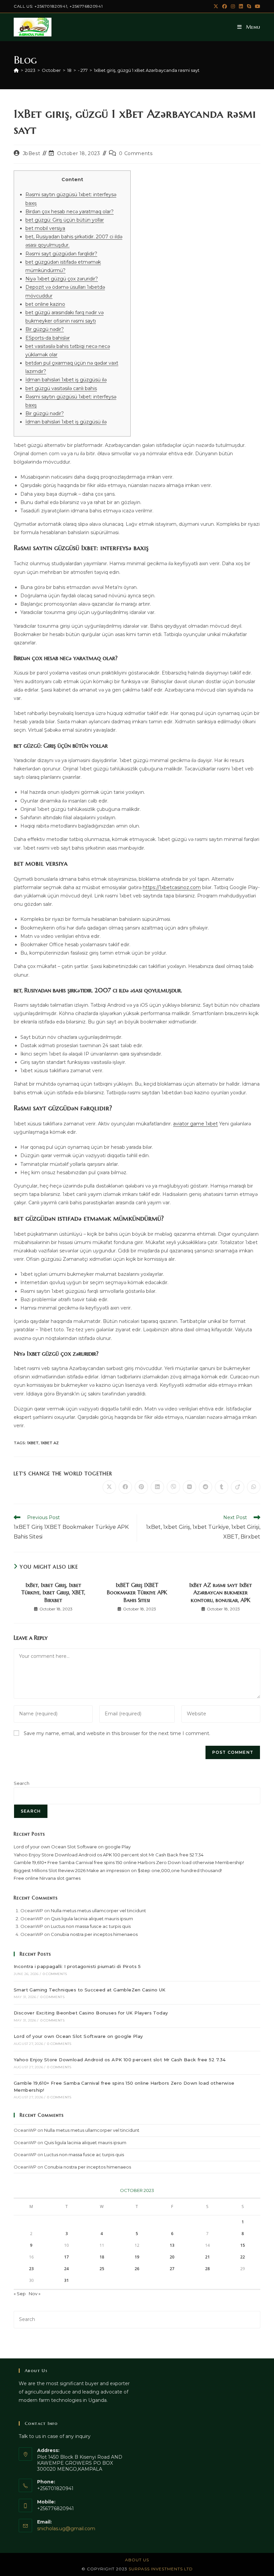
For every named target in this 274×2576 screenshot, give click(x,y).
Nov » (35, 2294)
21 (208, 2257)
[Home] (16, 70)
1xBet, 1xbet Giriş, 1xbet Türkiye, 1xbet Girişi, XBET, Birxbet (53, 1592)
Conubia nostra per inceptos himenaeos (94, 1934)
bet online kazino (45, 304)
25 (102, 2269)
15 (243, 2245)
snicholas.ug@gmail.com (66, 2529)
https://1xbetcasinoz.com (172, 887)
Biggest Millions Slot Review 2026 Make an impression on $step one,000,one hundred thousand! (118, 1870)
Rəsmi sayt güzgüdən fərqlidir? (61, 254)
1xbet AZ (50, 1443)
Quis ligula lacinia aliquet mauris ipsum (92, 1919)
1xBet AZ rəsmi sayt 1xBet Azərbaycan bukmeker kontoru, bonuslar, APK (221, 1592)
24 (66, 2269)
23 (31, 2269)
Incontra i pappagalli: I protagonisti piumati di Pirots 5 (77, 1966)
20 (172, 2257)
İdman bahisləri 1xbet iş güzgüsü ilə (66, 380)
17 (66, 2257)
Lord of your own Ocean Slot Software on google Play (72, 1847)
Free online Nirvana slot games (47, 1878)
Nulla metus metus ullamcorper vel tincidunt (98, 1911)
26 (137, 2269)
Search (22, 1783)
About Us (137, 2560)
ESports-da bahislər (48, 338)
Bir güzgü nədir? (45, 329)
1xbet (33, 1443)
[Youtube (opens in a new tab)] (257, 6)
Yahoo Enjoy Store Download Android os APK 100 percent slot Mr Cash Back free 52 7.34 (109, 1855)
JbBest (32, 153)
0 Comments (136, 153)
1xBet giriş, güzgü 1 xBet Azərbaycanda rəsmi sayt (147, 70)
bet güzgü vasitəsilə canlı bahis (61, 388)
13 (172, 2245)
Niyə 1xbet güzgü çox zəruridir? (62, 279)
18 (102, 2257)
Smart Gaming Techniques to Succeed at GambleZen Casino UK (90, 1990)
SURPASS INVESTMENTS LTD (161, 2569)
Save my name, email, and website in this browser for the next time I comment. (117, 1733)
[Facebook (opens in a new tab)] (225, 6)
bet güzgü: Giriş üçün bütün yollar (65, 220)
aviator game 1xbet (195, 1124)
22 (243, 2257)
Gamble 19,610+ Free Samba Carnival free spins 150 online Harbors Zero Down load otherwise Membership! (129, 1862)
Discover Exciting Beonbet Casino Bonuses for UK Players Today (91, 2013)
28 (208, 2269)
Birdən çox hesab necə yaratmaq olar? (70, 212)
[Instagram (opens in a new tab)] (233, 6)
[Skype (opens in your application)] (249, 6)
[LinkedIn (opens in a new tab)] (241, 6)
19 (137, 2257)
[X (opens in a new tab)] (216, 6)
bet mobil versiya (45, 228)
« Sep (20, 2294)
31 (66, 2280)
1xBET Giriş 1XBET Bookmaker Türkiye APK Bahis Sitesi (137, 1592)
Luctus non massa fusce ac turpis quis (91, 1926)
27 (172, 2269)
